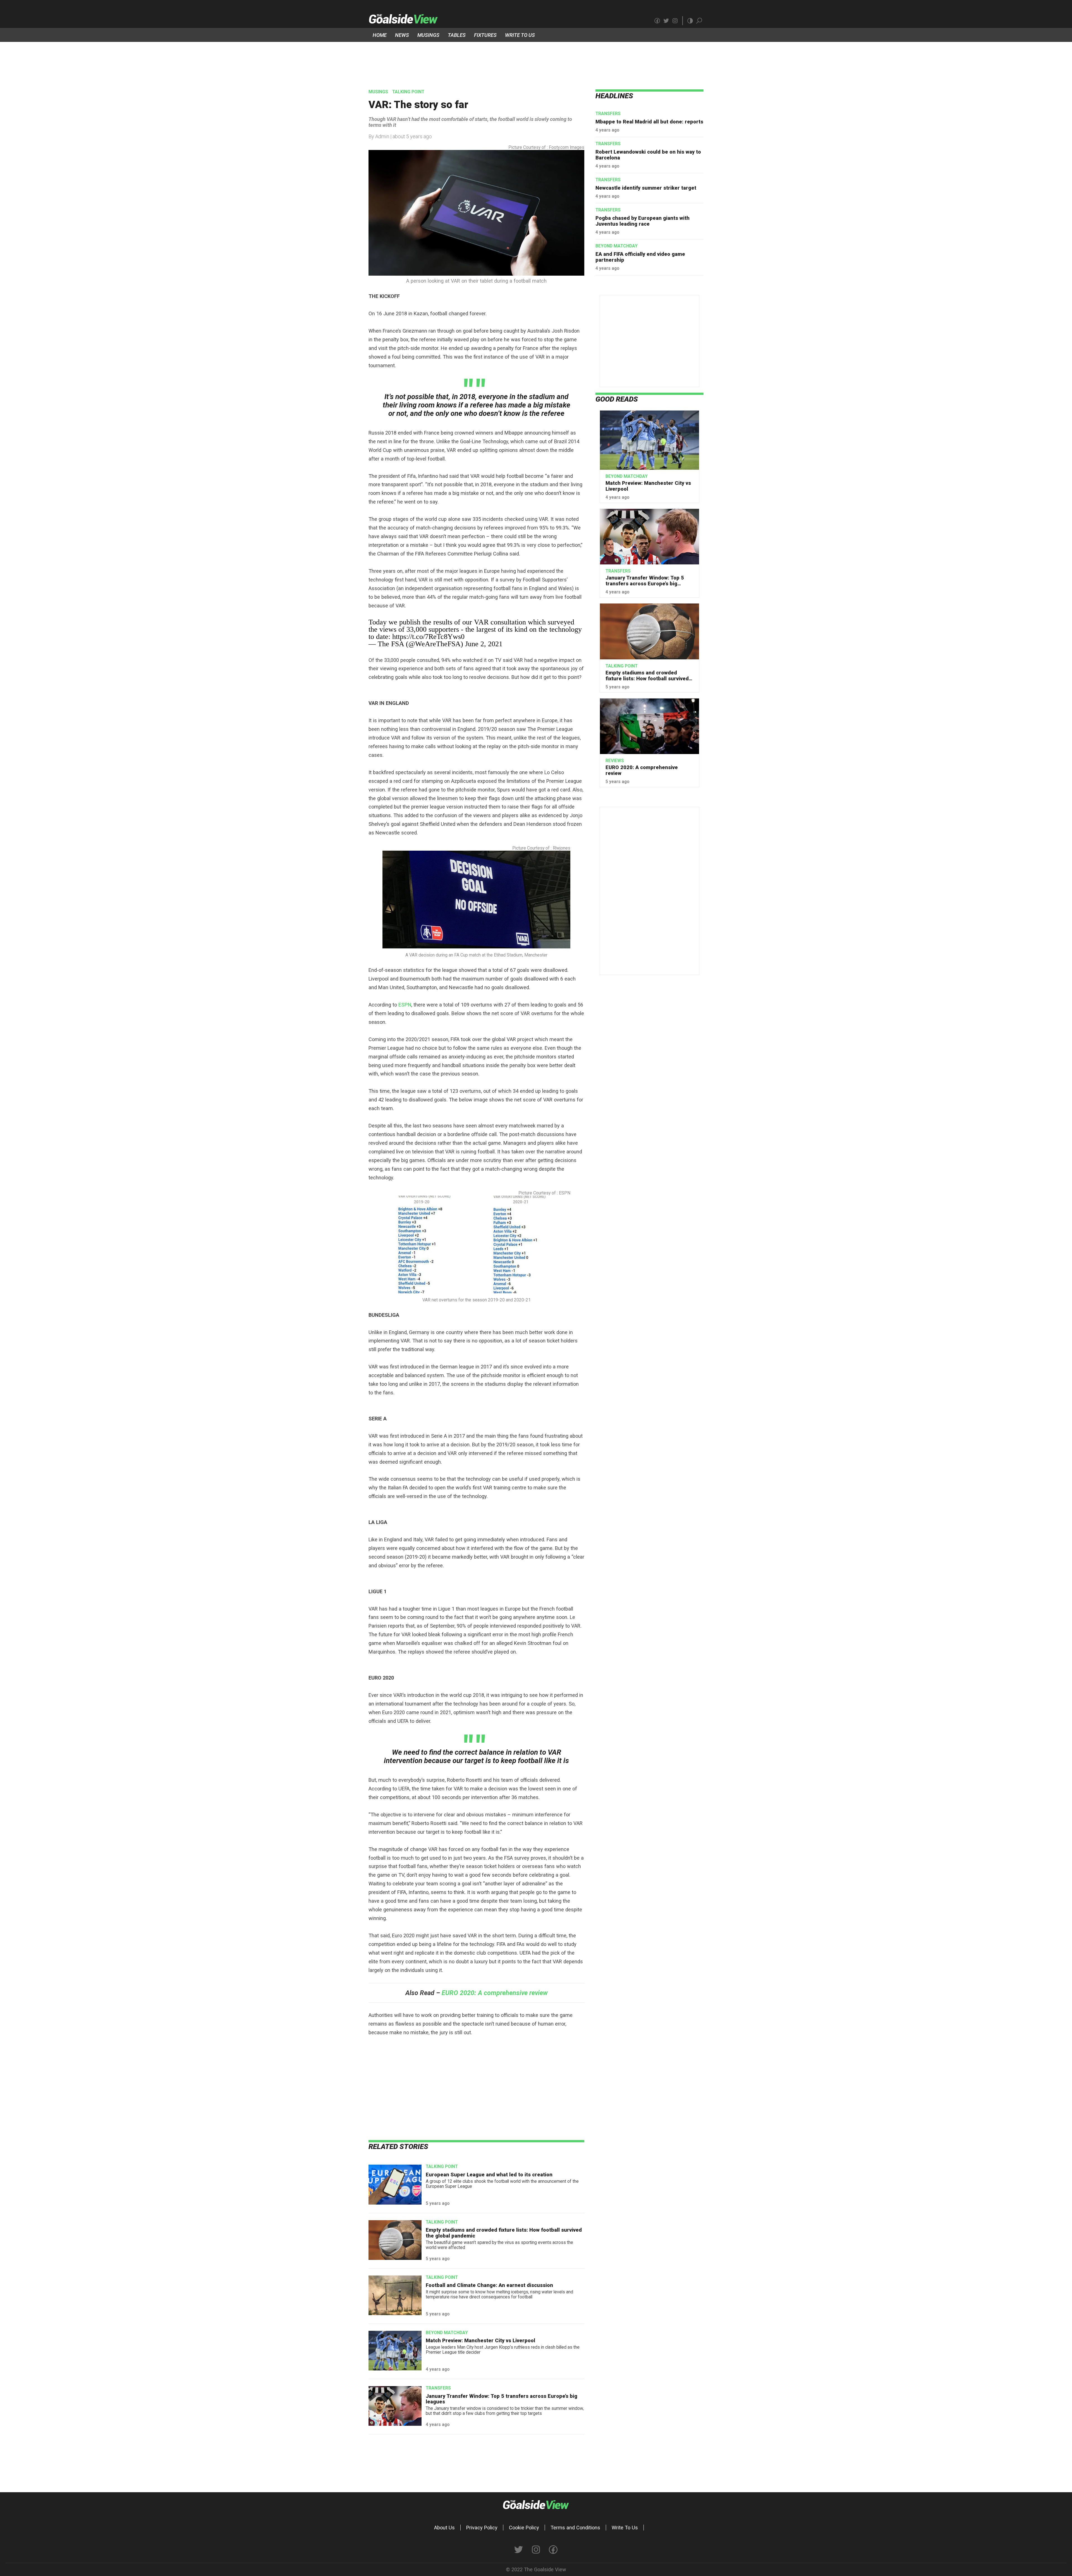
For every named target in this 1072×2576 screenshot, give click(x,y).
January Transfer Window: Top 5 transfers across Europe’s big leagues (502, 2399)
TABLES (457, 35)
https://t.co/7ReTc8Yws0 (428, 637)
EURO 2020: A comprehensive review (642, 770)
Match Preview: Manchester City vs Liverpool (480, 2340)
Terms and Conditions (575, 2528)
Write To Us (625, 2528)
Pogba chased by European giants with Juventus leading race (643, 221)
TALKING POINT (408, 92)
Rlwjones (562, 848)
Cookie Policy (524, 2528)
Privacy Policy (482, 2528)
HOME (380, 35)
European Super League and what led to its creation (489, 2175)
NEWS (402, 35)
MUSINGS (428, 35)
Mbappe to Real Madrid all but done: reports (649, 122)
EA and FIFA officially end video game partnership (640, 257)
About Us (444, 2528)
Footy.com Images (567, 147)
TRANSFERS (438, 2388)
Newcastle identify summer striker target (646, 188)
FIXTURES (485, 35)
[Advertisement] (536, 60)
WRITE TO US (520, 35)
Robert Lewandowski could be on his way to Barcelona (648, 155)
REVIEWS (615, 761)
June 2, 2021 (484, 644)
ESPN (405, 1005)
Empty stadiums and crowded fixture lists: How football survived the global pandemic (504, 2233)
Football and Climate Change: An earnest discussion (489, 2285)
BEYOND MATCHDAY (447, 2333)
